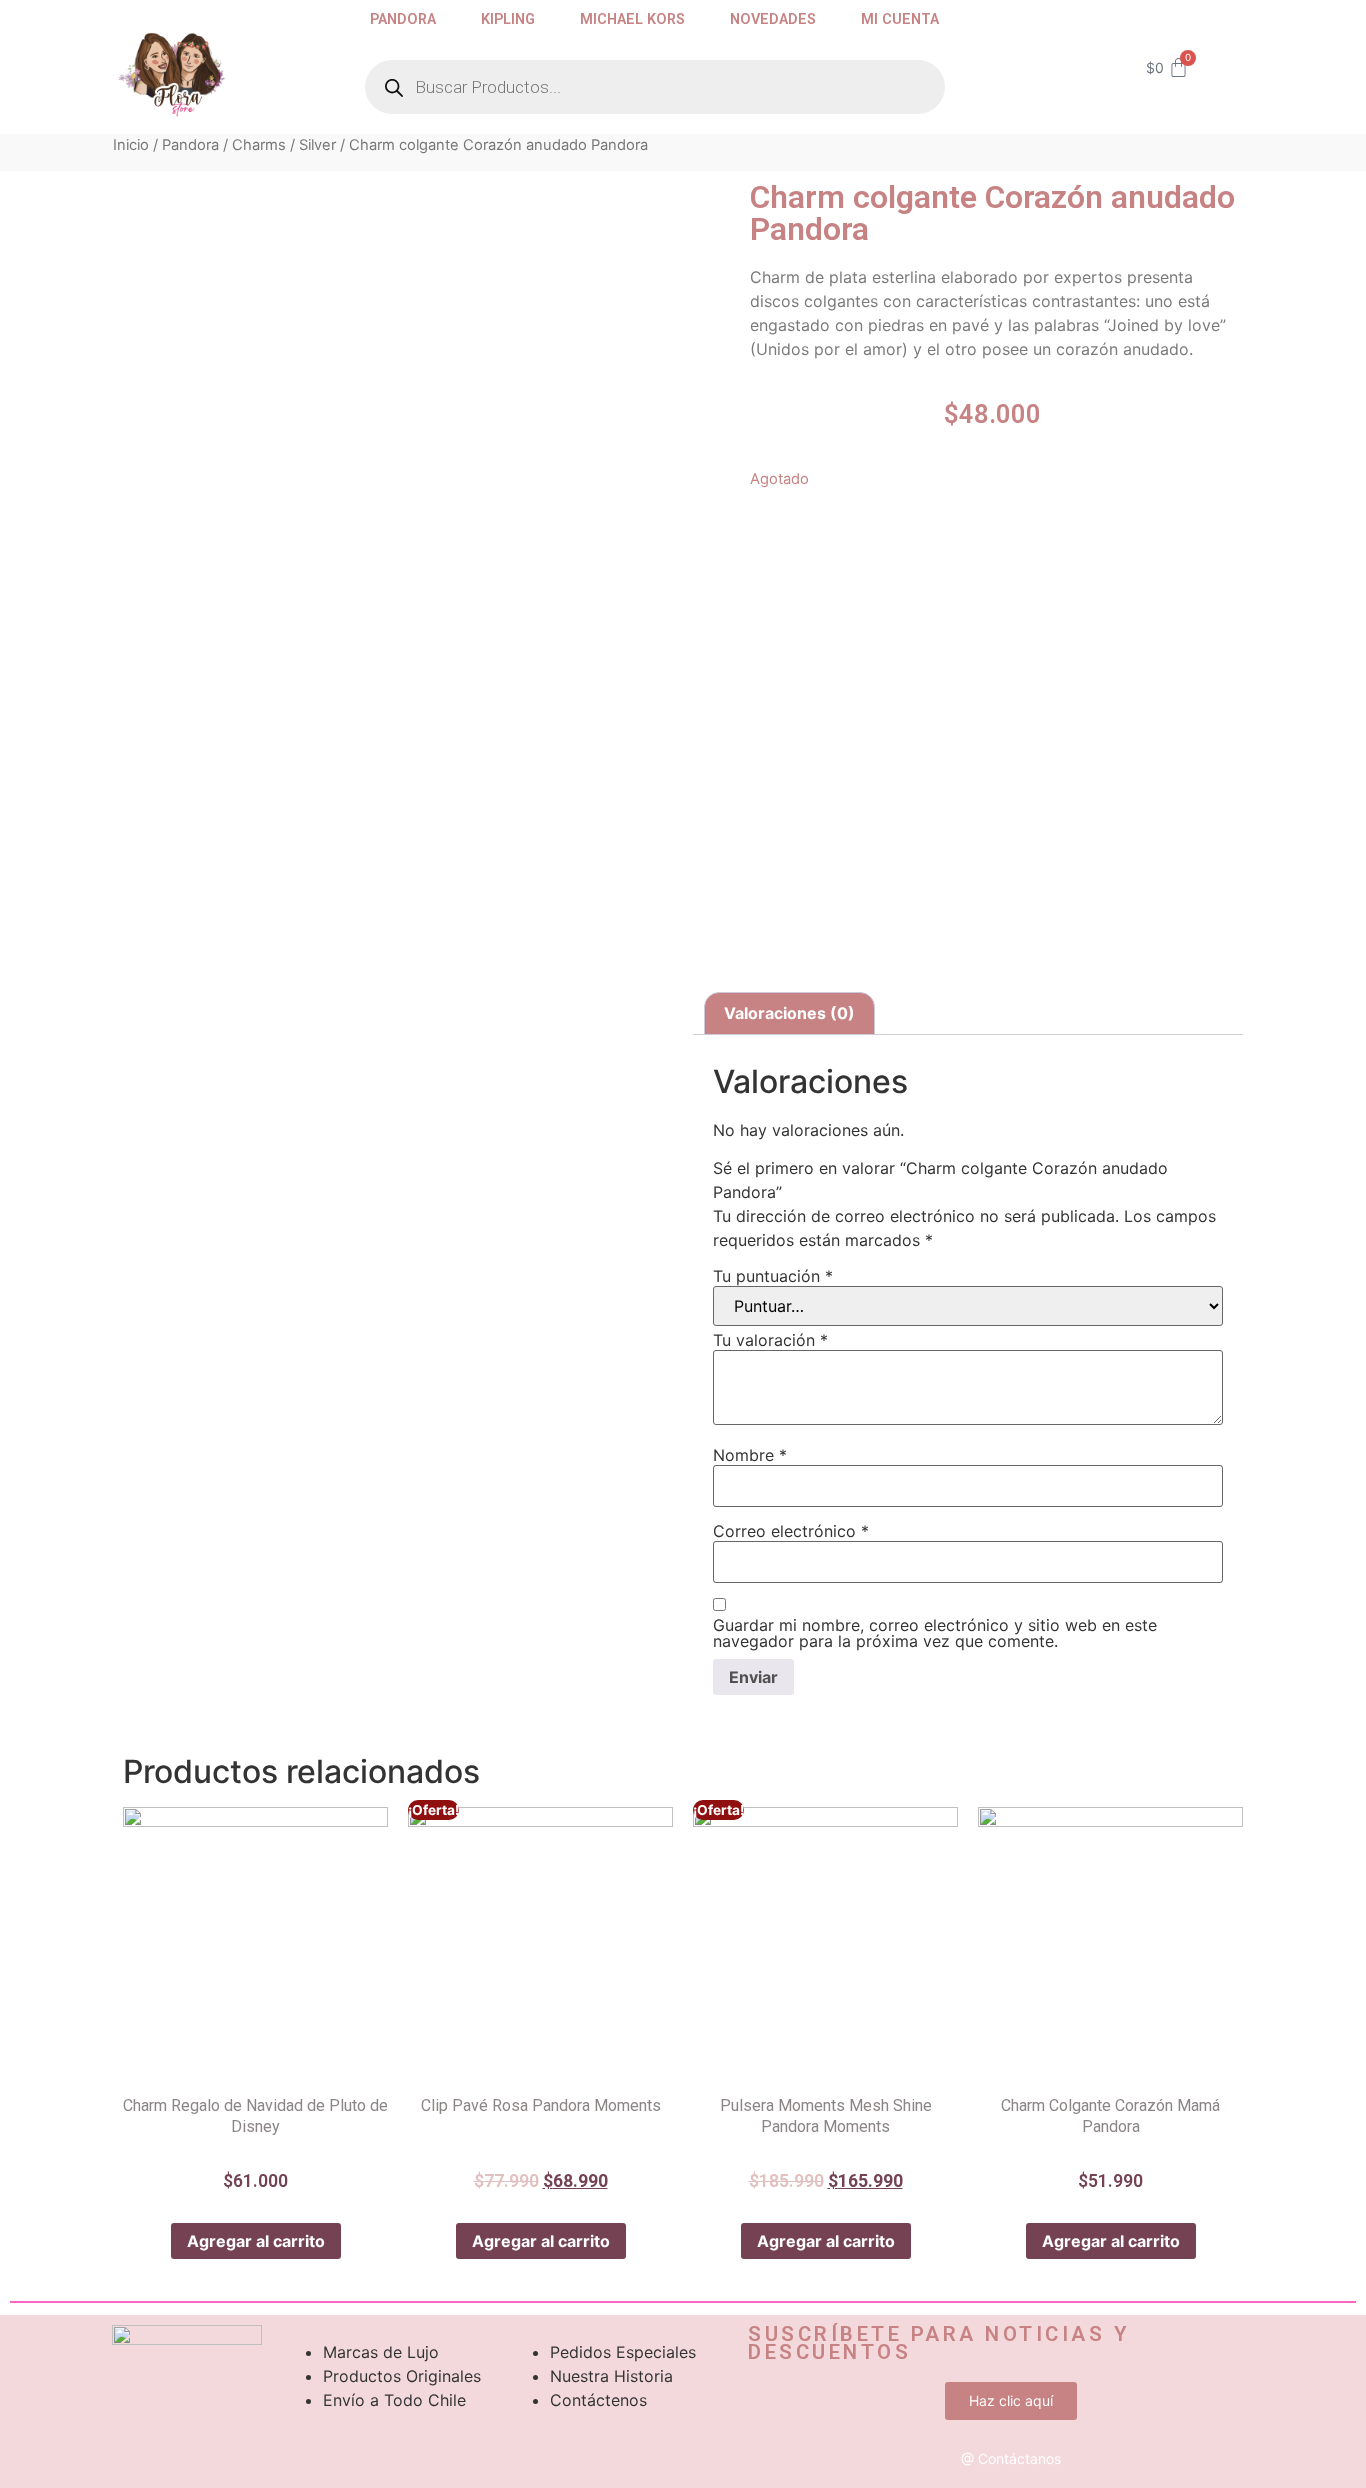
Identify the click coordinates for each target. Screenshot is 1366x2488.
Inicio (131, 145)
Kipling (508, 19)
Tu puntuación (773, 1276)
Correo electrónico (791, 1531)
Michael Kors (632, 19)
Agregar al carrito (256, 2241)
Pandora (403, 19)
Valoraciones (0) (789, 1013)
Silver (317, 145)
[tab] (789, 1014)
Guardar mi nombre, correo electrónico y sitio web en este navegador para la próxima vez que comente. (935, 1633)
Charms (259, 145)
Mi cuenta (900, 19)
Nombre (750, 1455)
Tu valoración (770, 1340)
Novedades (773, 19)
